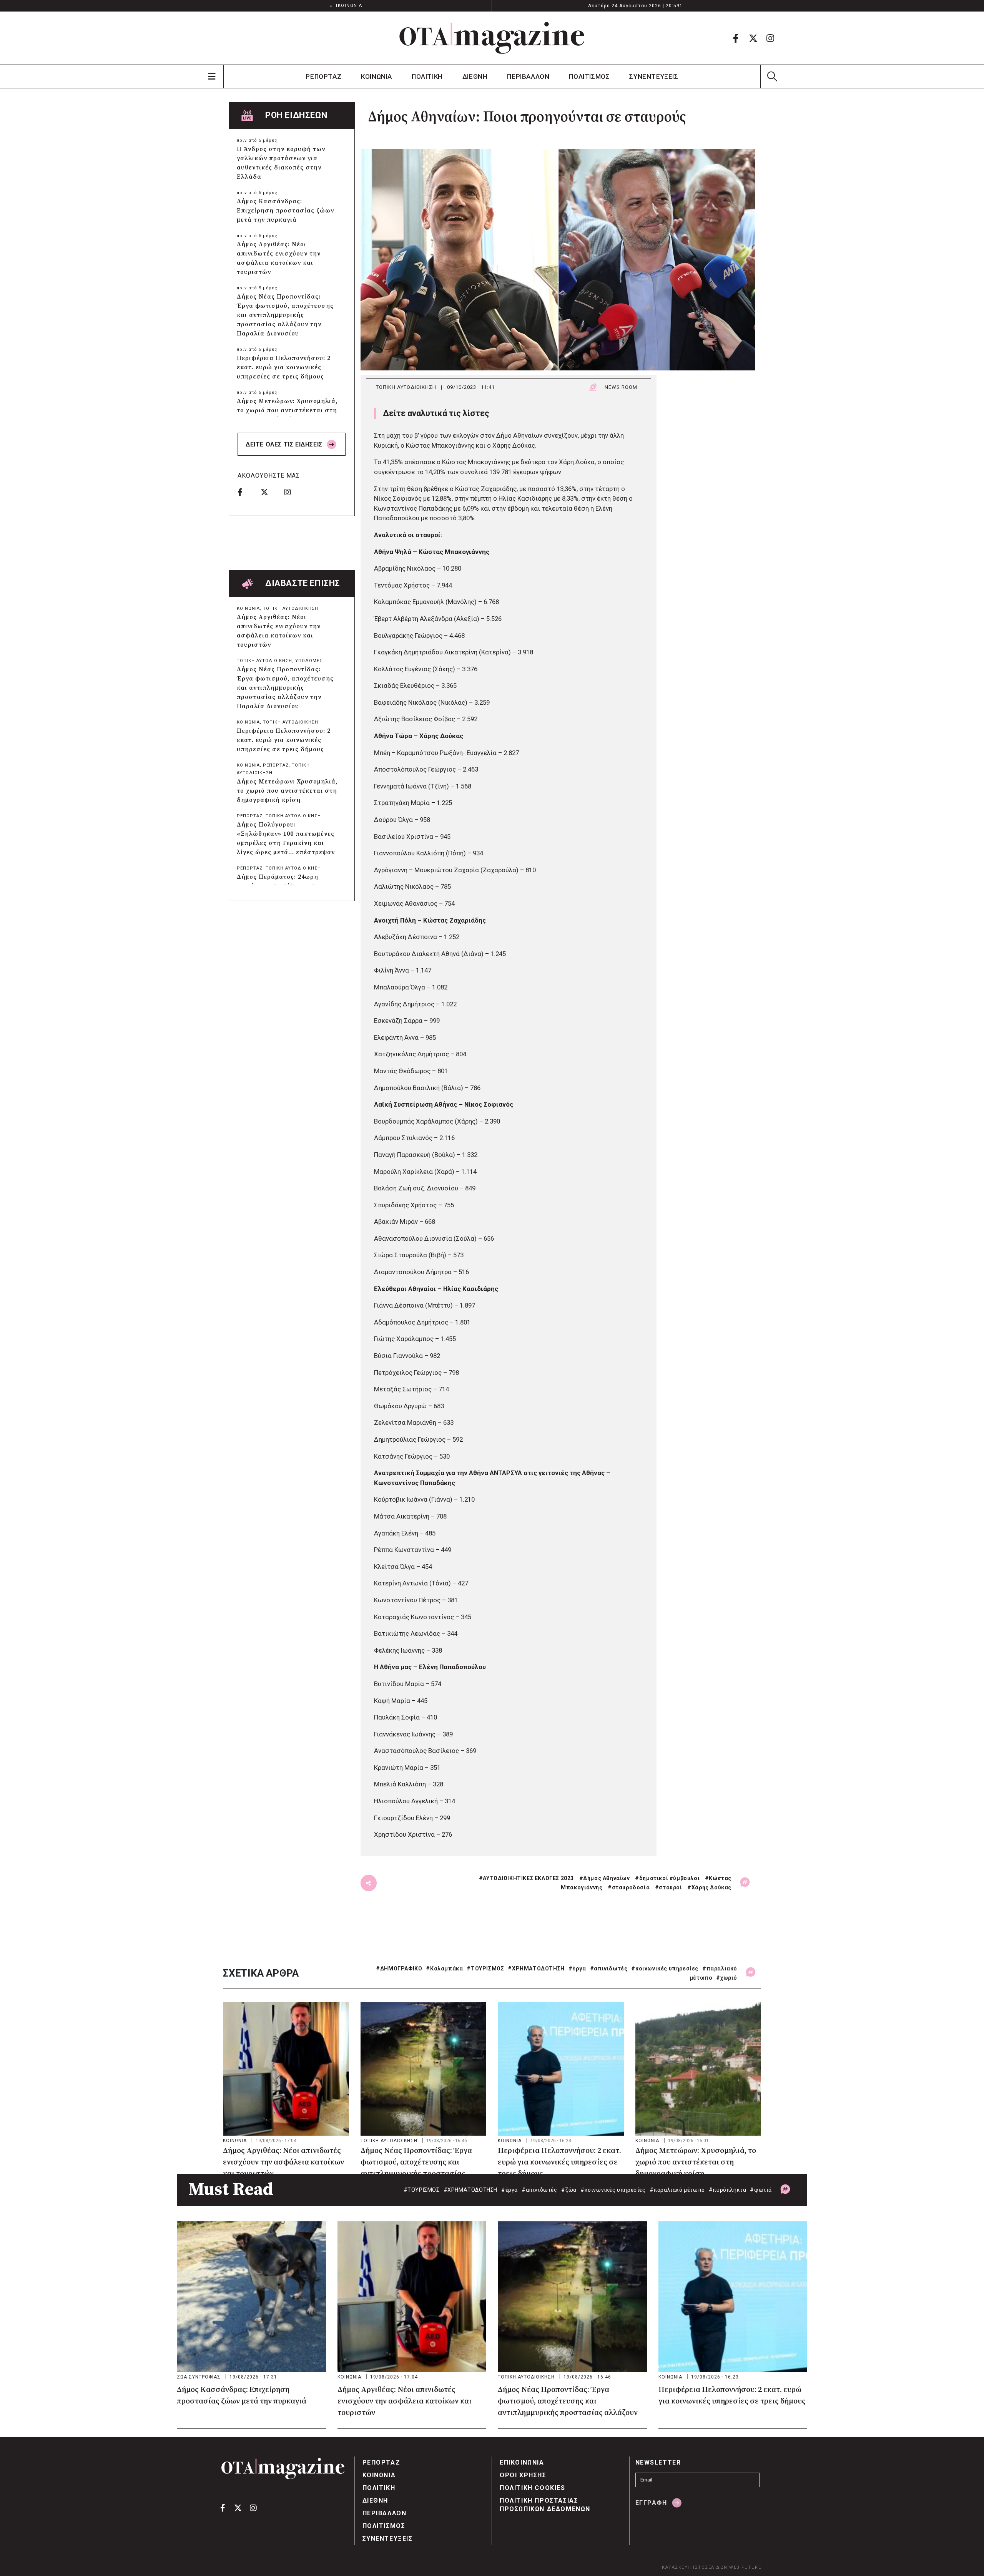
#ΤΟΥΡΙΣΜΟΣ (485, 1969)
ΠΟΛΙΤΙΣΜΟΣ (589, 76)
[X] (753, 38)
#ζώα (569, 2190)
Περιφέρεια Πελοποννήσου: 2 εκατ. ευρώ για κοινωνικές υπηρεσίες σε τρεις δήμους (284, 367)
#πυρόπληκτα (728, 2190)
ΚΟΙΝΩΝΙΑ (376, 76)
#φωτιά (761, 2190)
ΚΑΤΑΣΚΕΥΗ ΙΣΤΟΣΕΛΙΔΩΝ (695, 2567)
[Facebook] (736, 38)
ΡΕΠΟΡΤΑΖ (323, 76)
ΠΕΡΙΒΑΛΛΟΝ (528, 76)
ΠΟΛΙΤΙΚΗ (427, 76)
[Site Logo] (492, 38)
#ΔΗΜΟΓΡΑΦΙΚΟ (399, 1969)
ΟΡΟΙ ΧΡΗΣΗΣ (523, 2475)
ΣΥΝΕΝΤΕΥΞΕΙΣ (654, 76)
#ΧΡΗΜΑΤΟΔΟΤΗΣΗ (536, 1969)
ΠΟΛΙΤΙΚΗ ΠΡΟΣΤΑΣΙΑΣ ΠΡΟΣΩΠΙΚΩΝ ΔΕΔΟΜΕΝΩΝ (545, 2505)
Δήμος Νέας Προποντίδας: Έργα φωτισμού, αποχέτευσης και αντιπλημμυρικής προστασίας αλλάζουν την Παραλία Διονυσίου (285, 315)
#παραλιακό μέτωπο (677, 2190)
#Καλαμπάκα (444, 1969)
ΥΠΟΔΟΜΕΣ (309, 661)
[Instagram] (770, 38)
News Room (621, 387)
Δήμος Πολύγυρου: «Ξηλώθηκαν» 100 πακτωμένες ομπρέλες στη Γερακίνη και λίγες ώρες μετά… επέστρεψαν (286, 838)
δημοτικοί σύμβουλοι (669, 1878)
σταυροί (670, 1887)
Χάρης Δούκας (711, 1887)
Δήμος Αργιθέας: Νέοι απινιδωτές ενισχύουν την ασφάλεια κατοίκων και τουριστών (279, 258)
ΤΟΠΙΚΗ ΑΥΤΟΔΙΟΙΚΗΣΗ (406, 387)
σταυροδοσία (631, 1887)
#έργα (577, 1969)
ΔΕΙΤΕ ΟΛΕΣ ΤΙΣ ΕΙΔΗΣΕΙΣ (285, 444)
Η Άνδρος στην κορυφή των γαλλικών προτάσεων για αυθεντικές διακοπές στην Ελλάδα (281, 163)
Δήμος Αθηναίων (606, 1878)
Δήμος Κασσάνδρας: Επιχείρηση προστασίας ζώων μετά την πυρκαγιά (285, 211)
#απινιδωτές (609, 1969)
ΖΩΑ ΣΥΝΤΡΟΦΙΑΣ (199, 2377)
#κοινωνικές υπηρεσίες (665, 1969)
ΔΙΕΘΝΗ (475, 76)
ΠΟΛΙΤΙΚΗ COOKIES (533, 2488)
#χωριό (727, 1978)
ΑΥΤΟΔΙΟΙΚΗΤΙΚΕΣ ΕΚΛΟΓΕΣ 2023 (528, 1878)
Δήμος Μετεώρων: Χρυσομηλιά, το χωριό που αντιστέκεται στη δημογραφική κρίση (287, 410)
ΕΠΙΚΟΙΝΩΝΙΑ (346, 6)
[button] (772, 76)
